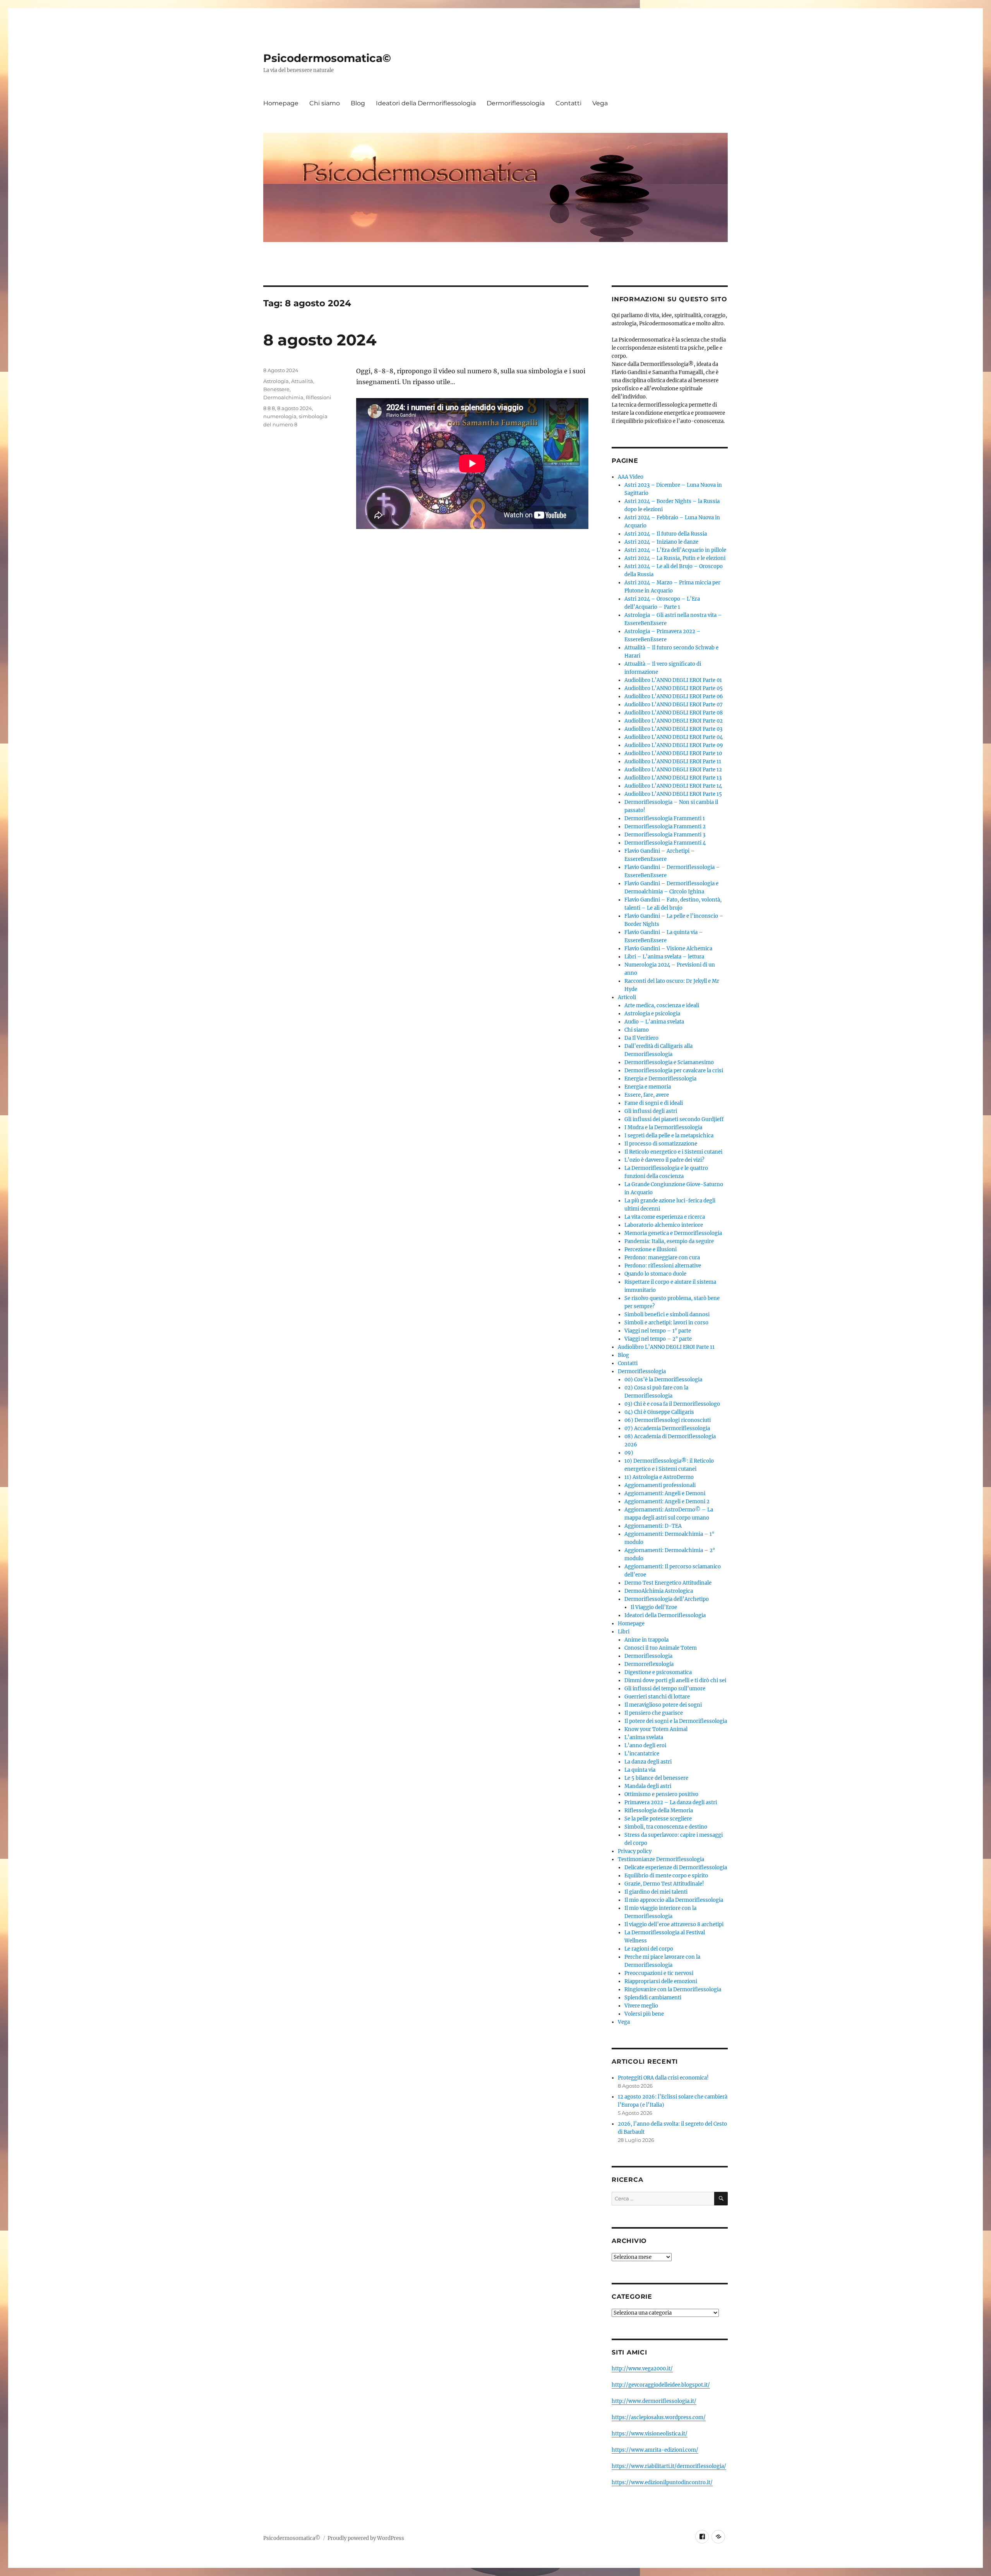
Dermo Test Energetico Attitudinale (668, 1583)
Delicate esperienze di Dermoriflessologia (676, 1868)
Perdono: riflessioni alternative (663, 1266)
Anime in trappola (646, 1640)
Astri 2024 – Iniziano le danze (661, 542)
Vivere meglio (641, 2006)
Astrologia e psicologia (652, 1014)
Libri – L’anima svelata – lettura (664, 957)
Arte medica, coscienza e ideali (662, 1005)
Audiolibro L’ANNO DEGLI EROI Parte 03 (673, 729)
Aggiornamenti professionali (660, 1485)
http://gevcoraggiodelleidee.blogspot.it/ (661, 2385)
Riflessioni (319, 397)
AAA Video (631, 477)
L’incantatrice (642, 1754)
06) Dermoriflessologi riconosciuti (668, 1420)
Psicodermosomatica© (327, 58)
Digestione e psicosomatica (658, 1672)
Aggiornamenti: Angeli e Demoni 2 (667, 1502)
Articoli (627, 997)
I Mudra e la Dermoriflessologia (663, 1127)
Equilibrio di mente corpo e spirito (666, 1876)
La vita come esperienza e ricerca (665, 1217)
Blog (358, 103)
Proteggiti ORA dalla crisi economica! (663, 2078)
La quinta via (640, 1770)
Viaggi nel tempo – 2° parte (658, 1339)
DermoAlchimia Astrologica (659, 1591)
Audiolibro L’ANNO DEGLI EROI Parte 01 (673, 680)
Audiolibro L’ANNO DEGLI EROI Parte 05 (674, 688)
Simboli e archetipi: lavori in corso (666, 1323)
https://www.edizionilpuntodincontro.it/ (662, 2482)
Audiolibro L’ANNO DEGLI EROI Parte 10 (673, 753)
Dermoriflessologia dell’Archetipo (667, 1599)
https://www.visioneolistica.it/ (650, 2434)
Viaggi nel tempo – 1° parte (658, 1331)
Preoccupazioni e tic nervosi (659, 1973)
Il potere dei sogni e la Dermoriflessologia (676, 1721)
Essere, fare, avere (647, 1095)
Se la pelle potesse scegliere (658, 1819)
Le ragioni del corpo (649, 1949)
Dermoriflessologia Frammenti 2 (665, 827)
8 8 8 (269, 408)
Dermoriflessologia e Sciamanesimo (669, 1062)
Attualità (302, 381)
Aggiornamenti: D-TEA (653, 1526)
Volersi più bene (644, 2014)
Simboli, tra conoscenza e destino (666, 1827)
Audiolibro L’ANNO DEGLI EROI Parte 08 (674, 713)
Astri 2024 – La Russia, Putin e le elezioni (675, 558)
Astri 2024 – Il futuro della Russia (666, 534)
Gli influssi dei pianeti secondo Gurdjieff (674, 1119)
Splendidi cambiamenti (653, 1998)
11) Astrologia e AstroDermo (659, 1477)
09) (629, 1453)
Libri (624, 1632)
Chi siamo (325, 103)
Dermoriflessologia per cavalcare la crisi (674, 1071)
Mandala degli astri (648, 1786)
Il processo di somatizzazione (661, 1144)
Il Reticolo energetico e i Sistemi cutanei (673, 1152)
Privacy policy (635, 1851)
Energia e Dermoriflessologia (660, 1079)
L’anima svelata (644, 1737)
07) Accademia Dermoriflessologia (667, 1428)
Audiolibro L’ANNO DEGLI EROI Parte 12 (673, 770)
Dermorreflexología (649, 1664)
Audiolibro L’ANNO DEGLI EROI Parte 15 (673, 794)
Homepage (281, 103)
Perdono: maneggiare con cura (662, 1258)
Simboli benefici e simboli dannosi (667, 1315)
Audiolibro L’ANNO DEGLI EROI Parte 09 (674, 745)
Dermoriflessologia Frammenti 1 (665, 818)
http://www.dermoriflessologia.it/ (654, 2401)
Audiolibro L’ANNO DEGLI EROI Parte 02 (674, 721)
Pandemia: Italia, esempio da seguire (669, 1241)
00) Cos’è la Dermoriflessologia (663, 1380)
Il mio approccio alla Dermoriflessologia (674, 1900)
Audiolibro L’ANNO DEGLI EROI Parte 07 (674, 705)
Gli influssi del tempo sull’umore (665, 1689)
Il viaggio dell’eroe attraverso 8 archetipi (674, 1924)
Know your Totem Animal (656, 1729)
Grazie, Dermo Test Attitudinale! (664, 1884)
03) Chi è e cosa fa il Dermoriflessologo (672, 1404)
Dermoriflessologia (516, 103)
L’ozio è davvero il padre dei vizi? (664, 1160)
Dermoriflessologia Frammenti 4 (665, 843)
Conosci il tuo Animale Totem (661, 1648)
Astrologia (276, 381)
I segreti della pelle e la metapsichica (669, 1136)
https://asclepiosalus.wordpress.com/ (659, 2417)
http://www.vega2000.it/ (642, 2369)
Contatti (568, 103)
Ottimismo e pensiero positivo (661, 1794)
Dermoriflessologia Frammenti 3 (665, 835)
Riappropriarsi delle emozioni (661, 1981)
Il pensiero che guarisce (654, 1713)
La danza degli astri (648, 1762)
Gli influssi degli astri (651, 1111)
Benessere (276, 389)
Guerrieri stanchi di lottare (657, 1697)
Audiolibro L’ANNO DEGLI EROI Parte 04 (674, 737)
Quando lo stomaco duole (655, 1274)
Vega (600, 103)
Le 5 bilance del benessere (656, 1778)
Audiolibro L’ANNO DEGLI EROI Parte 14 (673, 786)
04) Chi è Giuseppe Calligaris (659, 1412)
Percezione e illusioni (651, 1249)
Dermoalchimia (283, 397)
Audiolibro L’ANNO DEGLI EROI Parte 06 (674, 696)
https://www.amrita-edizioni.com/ (655, 2450)
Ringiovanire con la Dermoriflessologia (673, 1990)
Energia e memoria (648, 1087)
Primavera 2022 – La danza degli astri (671, 1802)
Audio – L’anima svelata (654, 1022)
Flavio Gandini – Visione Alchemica (668, 949)
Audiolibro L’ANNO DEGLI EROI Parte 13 (673, 778)
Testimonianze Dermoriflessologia (661, 1859)
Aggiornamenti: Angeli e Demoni (665, 1493)
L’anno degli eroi (645, 1746)
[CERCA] (721, 2199)
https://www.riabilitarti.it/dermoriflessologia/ (669, 2466)
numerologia (280, 416)
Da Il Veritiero (641, 1038)
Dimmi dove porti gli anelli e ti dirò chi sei (675, 1680)
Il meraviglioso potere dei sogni (663, 1705)
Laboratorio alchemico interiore (664, 1225)
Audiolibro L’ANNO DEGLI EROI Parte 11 (673, 762)
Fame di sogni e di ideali (654, 1103)
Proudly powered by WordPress (366, 2538)
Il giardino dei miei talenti (656, 1892)
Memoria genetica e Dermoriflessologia (673, 1233)
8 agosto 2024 (320, 340)
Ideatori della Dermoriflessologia (426, 103)
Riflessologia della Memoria (659, 1811)
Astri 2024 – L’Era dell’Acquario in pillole (675, 550)
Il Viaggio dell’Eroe (654, 1607)
